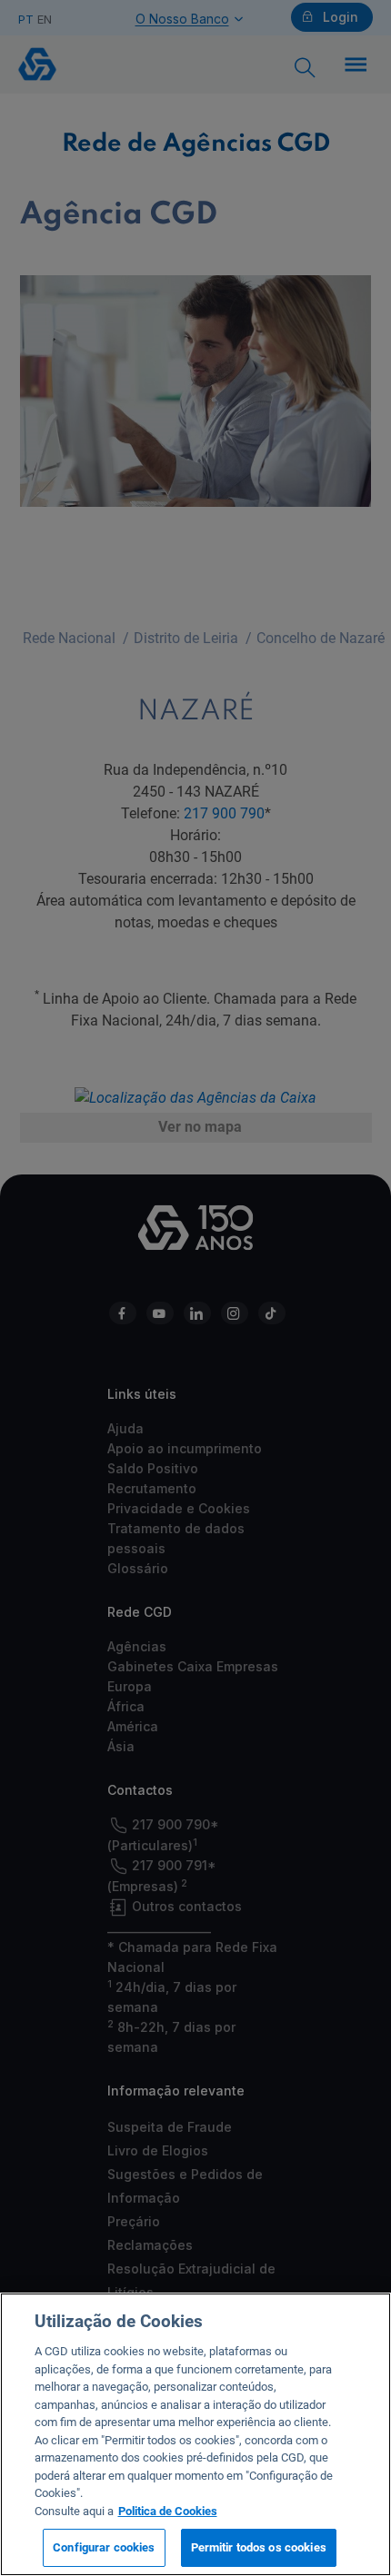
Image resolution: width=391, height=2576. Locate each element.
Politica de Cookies (168, 2511)
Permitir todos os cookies (259, 2547)
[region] (195, 2434)
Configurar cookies (104, 2547)
